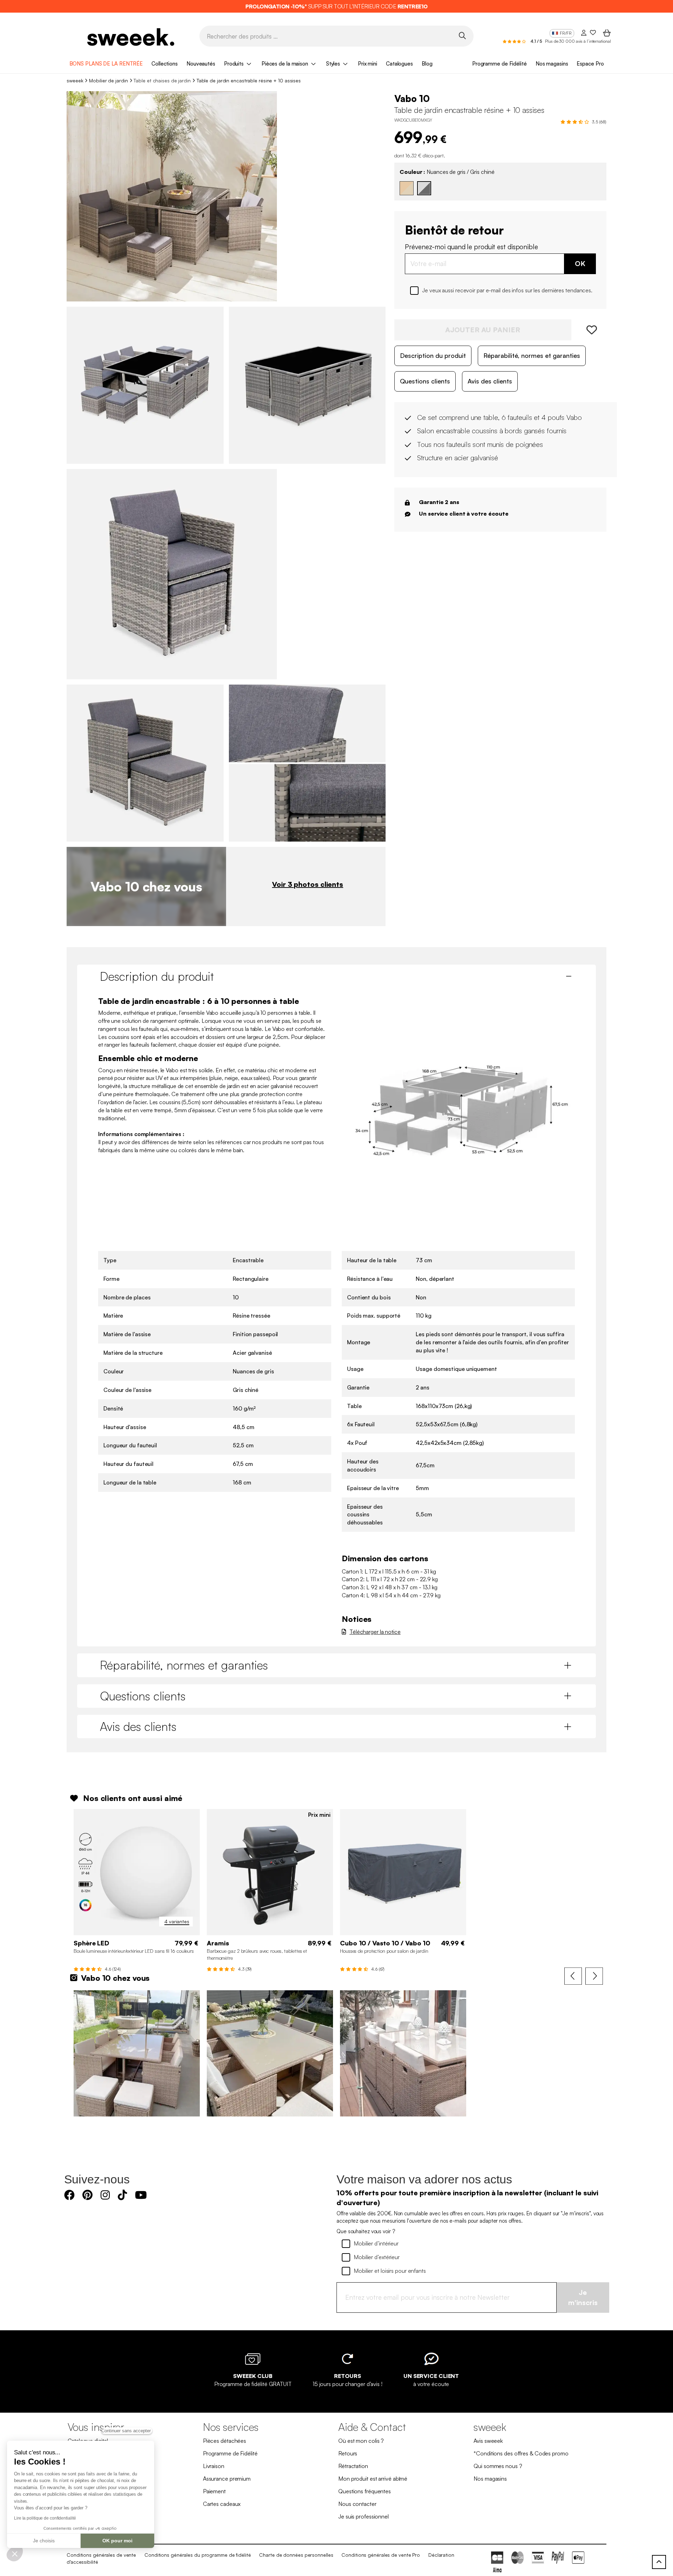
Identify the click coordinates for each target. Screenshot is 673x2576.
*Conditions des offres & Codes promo (521, 2453)
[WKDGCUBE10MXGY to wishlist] (589, 330)
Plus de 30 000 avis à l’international (578, 41)
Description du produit (433, 355)
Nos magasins (552, 64)
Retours (348, 2453)
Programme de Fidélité (499, 64)
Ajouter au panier (483, 330)
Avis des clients (490, 381)
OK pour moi (117, 2541)
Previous (573, 1976)
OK (580, 263)
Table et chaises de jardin (162, 80)
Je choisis (44, 2541)
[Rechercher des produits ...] (462, 36)
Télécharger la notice (375, 1632)
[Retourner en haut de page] (659, 2562)
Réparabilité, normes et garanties (532, 355)
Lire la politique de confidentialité (45, 2518)
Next (594, 1976)
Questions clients (425, 381)
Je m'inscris (583, 2297)
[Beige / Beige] (407, 188)
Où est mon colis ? (361, 2441)
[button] (15, 2554)
